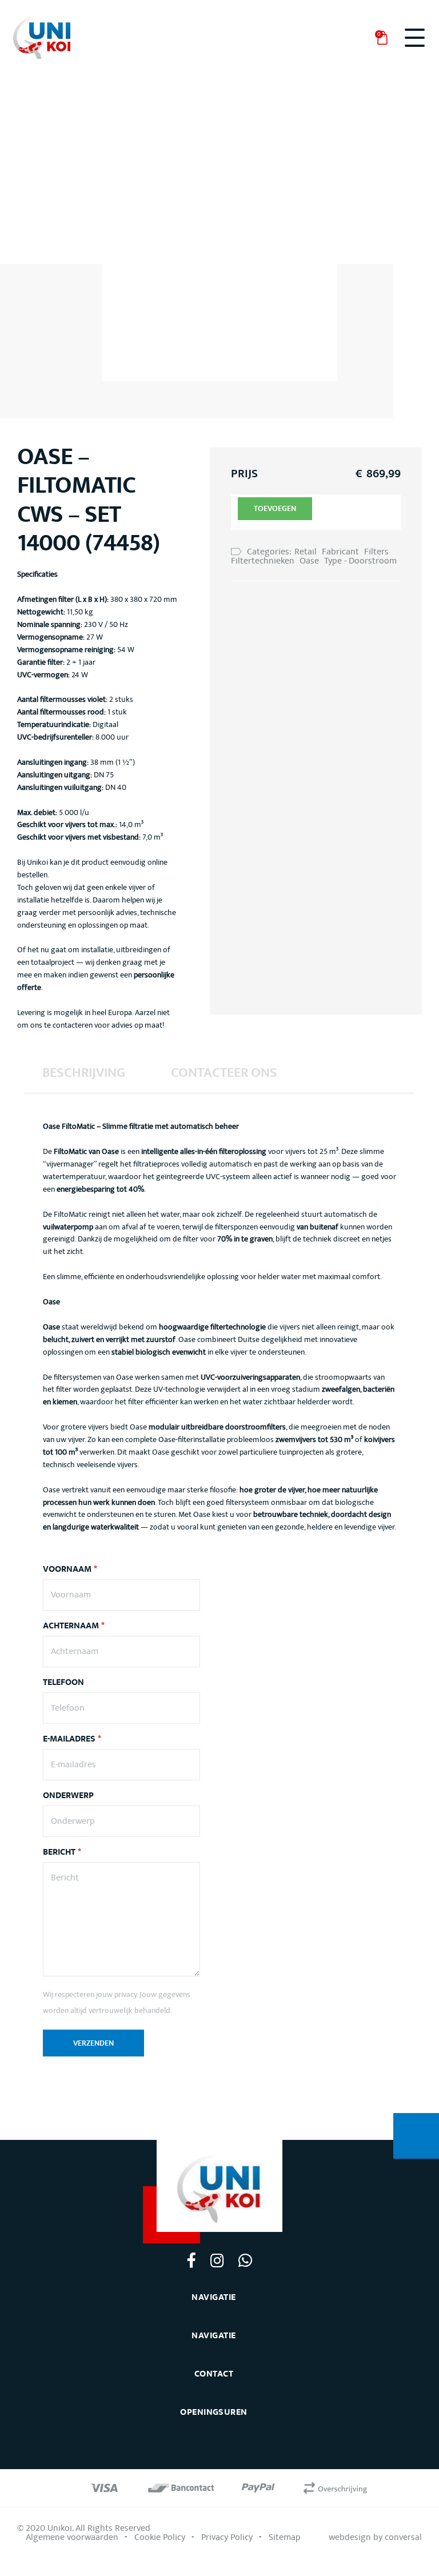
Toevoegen (275, 509)
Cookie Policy (160, 2537)
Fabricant (340, 552)
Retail (306, 552)
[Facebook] (191, 2260)
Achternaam (74, 1626)
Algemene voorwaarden (72, 2537)
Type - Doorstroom (360, 561)
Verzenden (93, 2043)
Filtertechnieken (263, 561)
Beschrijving (84, 1073)
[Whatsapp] (245, 2260)
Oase (309, 561)
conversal (403, 2537)
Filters (376, 552)
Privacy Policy (227, 2537)
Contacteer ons (224, 1073)
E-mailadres (72, 1739)
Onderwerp (68, 1796)
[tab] (84, 1072)
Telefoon (63, 1683)
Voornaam (70, 1569)
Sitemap (285, 2537)
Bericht (62, 1852)
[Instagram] (217, 2260)
